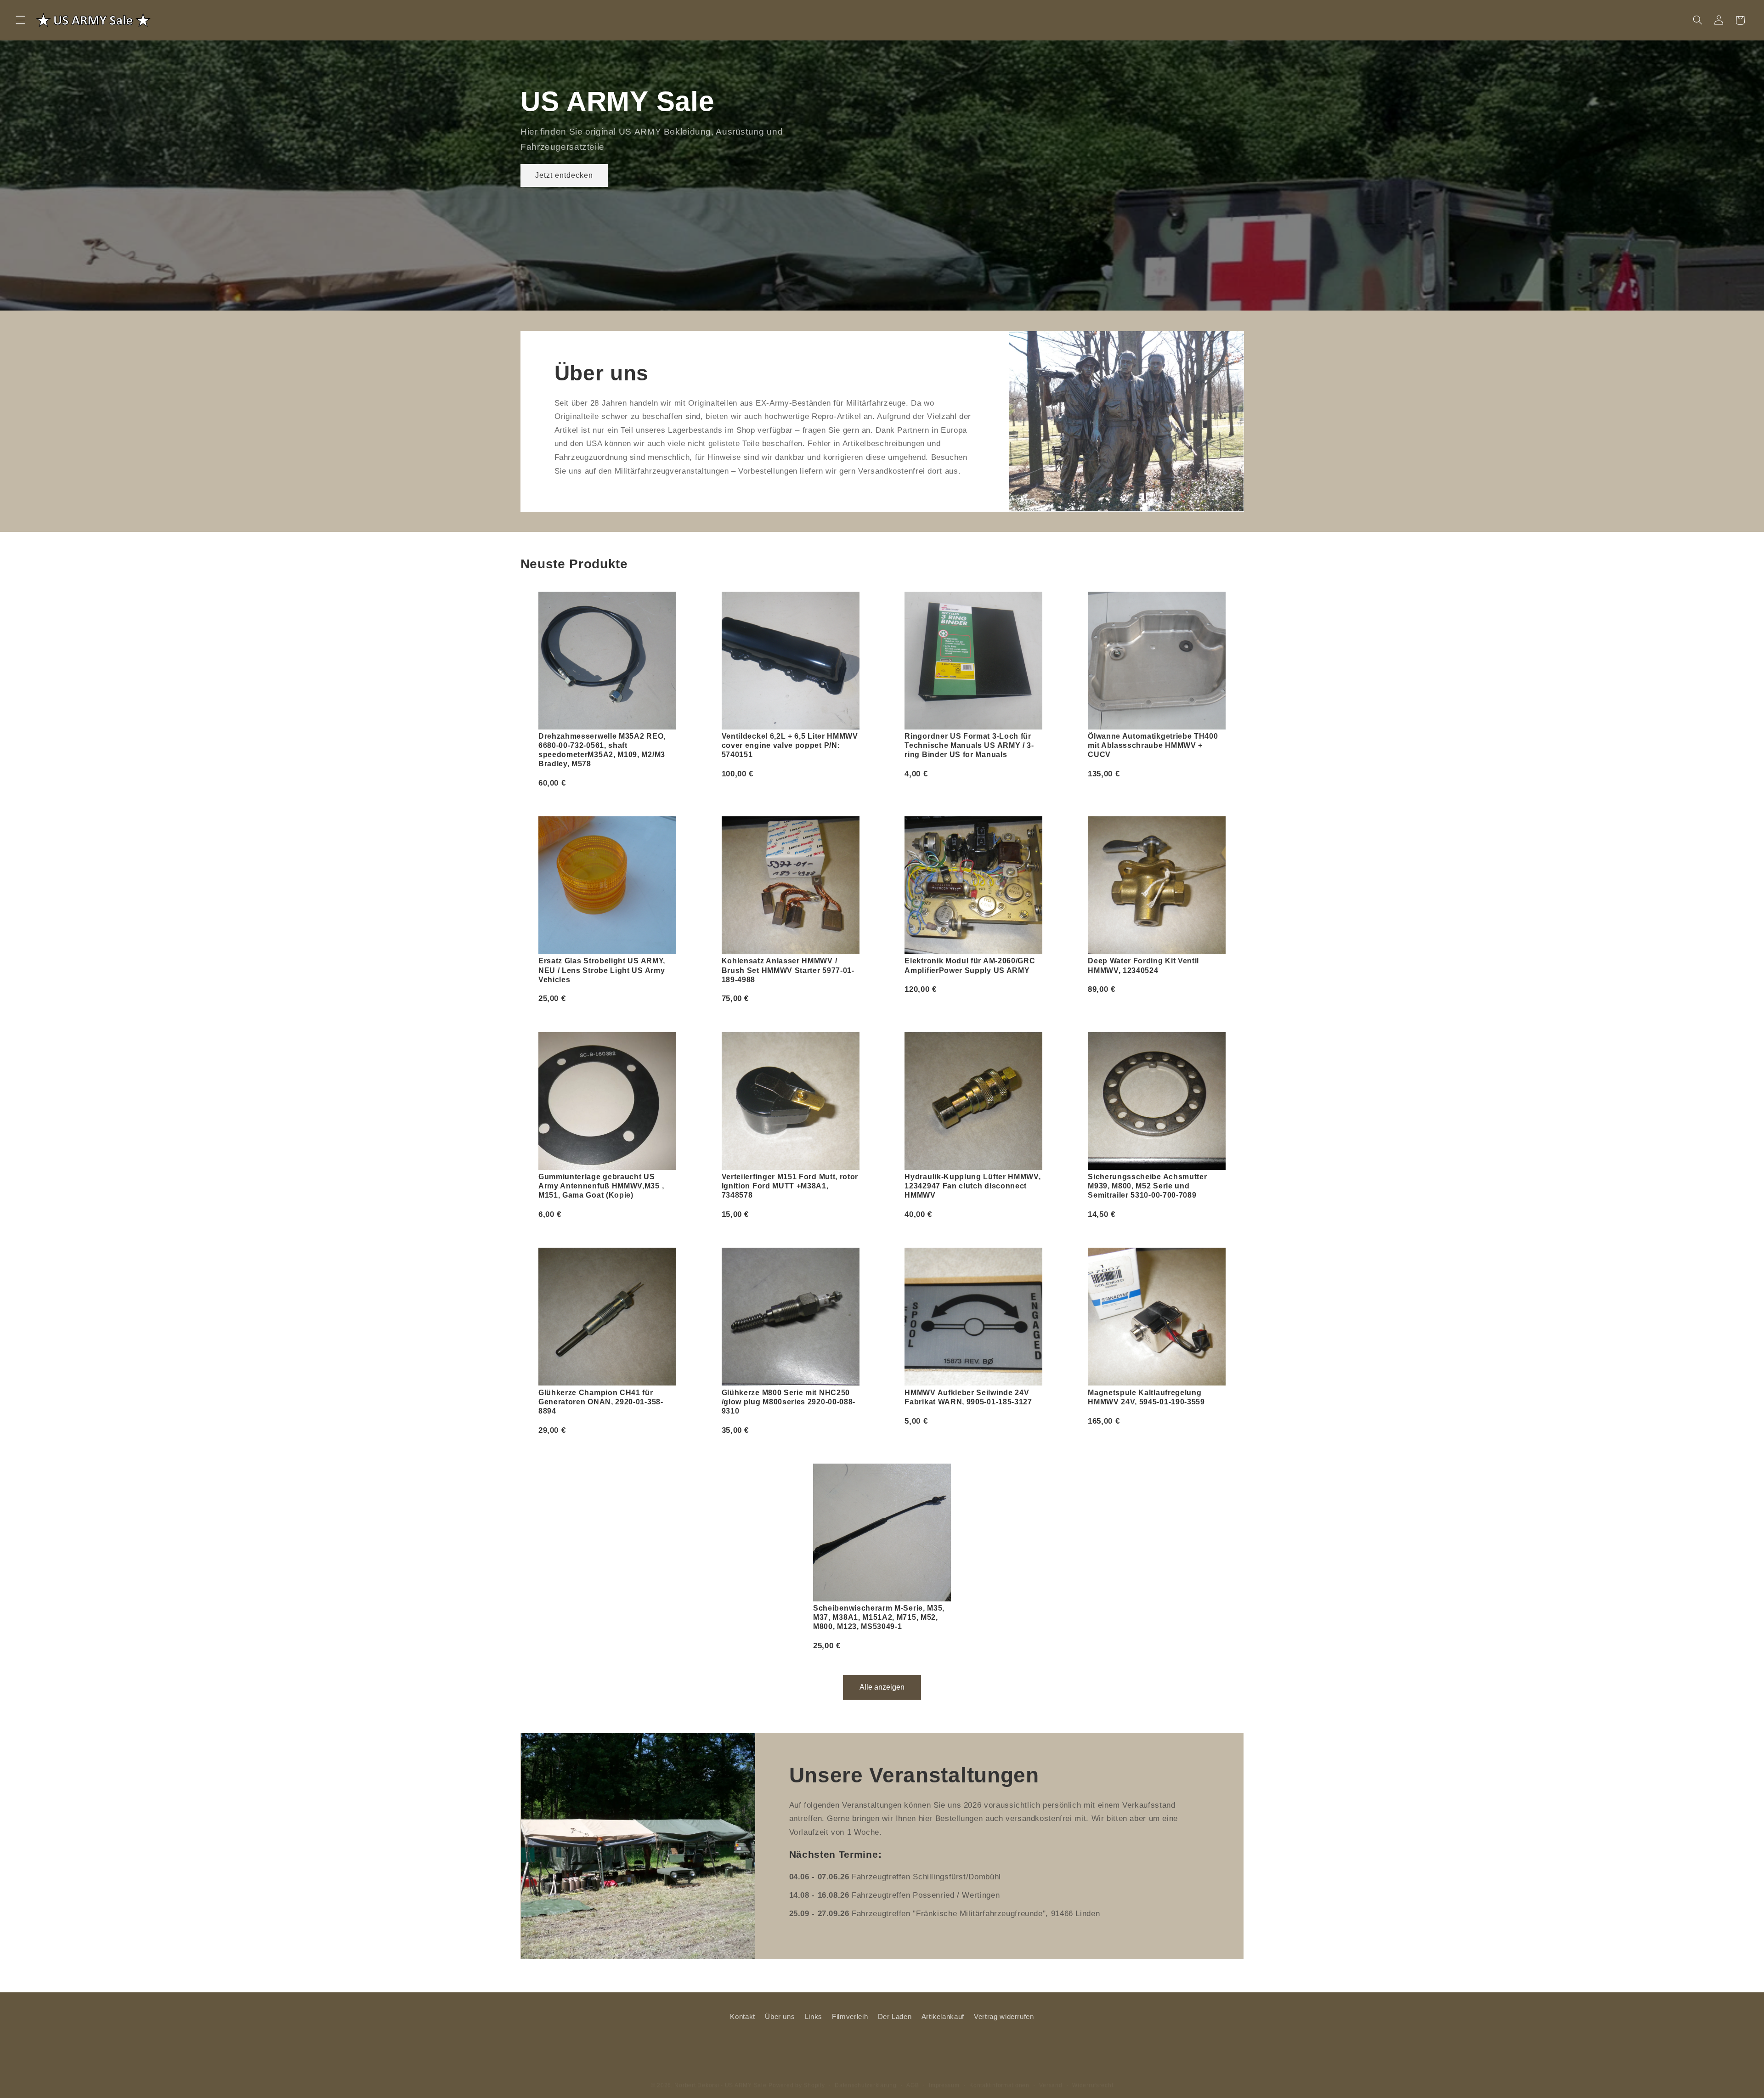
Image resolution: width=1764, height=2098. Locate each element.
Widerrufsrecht (1093, 2076)
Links (814, 2017)
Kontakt (742, 2017)
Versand (1051, 2076)
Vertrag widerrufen (1004, 2017)
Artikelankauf (943, 2017)
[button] (20, 20)
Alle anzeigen (882, 1687)
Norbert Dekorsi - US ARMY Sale (720, 2076)
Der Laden (895, 2017)
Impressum (944, 2076)
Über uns (780, 2017)
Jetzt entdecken (564, 175)
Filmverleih (850, 2017)
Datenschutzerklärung (866, 2076)
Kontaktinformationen (999, 2076)
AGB (913, 2076)
